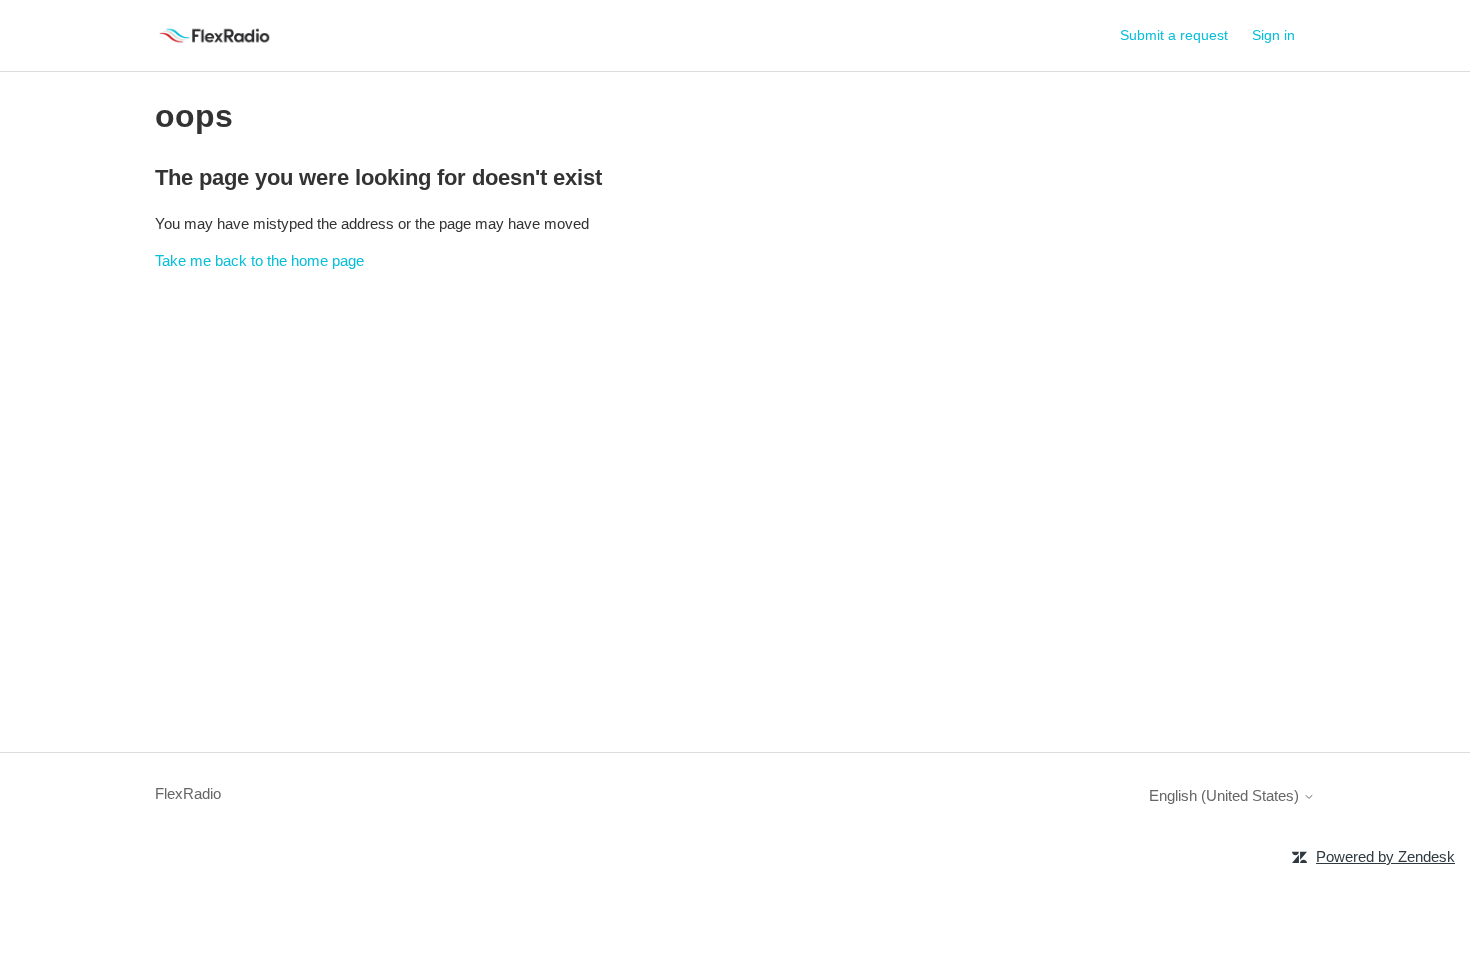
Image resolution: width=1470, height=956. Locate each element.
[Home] (214, 35)
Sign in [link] (1273, 35)
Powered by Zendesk (1385, 856)
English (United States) (1226, 795)
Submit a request (1174, 35)
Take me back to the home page (259, 260)
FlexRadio (188, 793)
